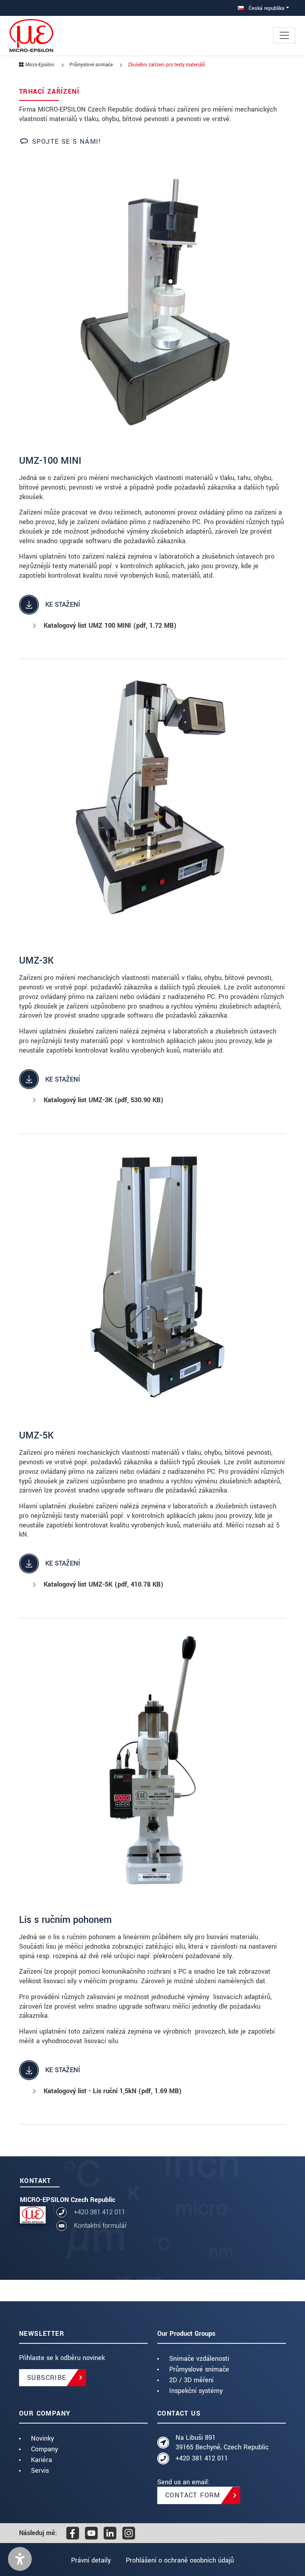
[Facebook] (73, 2533)
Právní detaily (91, 2560)
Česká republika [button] (266, 8)
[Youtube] (91, 2533)
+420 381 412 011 (99, 2212)
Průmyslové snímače (199, 2369)
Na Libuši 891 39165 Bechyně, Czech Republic (222, 2442)
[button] (20, 2559)
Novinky (42, 2438)
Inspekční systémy (196, 2391)
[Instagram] (129, 2533)
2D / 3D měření (191, 2380)
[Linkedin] (110, 2533)
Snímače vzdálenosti (199, 2359)
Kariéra (42, 2460)
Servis (40, 2471)
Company (44, 2449)
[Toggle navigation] (284, 35)
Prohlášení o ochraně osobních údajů (180, 2560)
